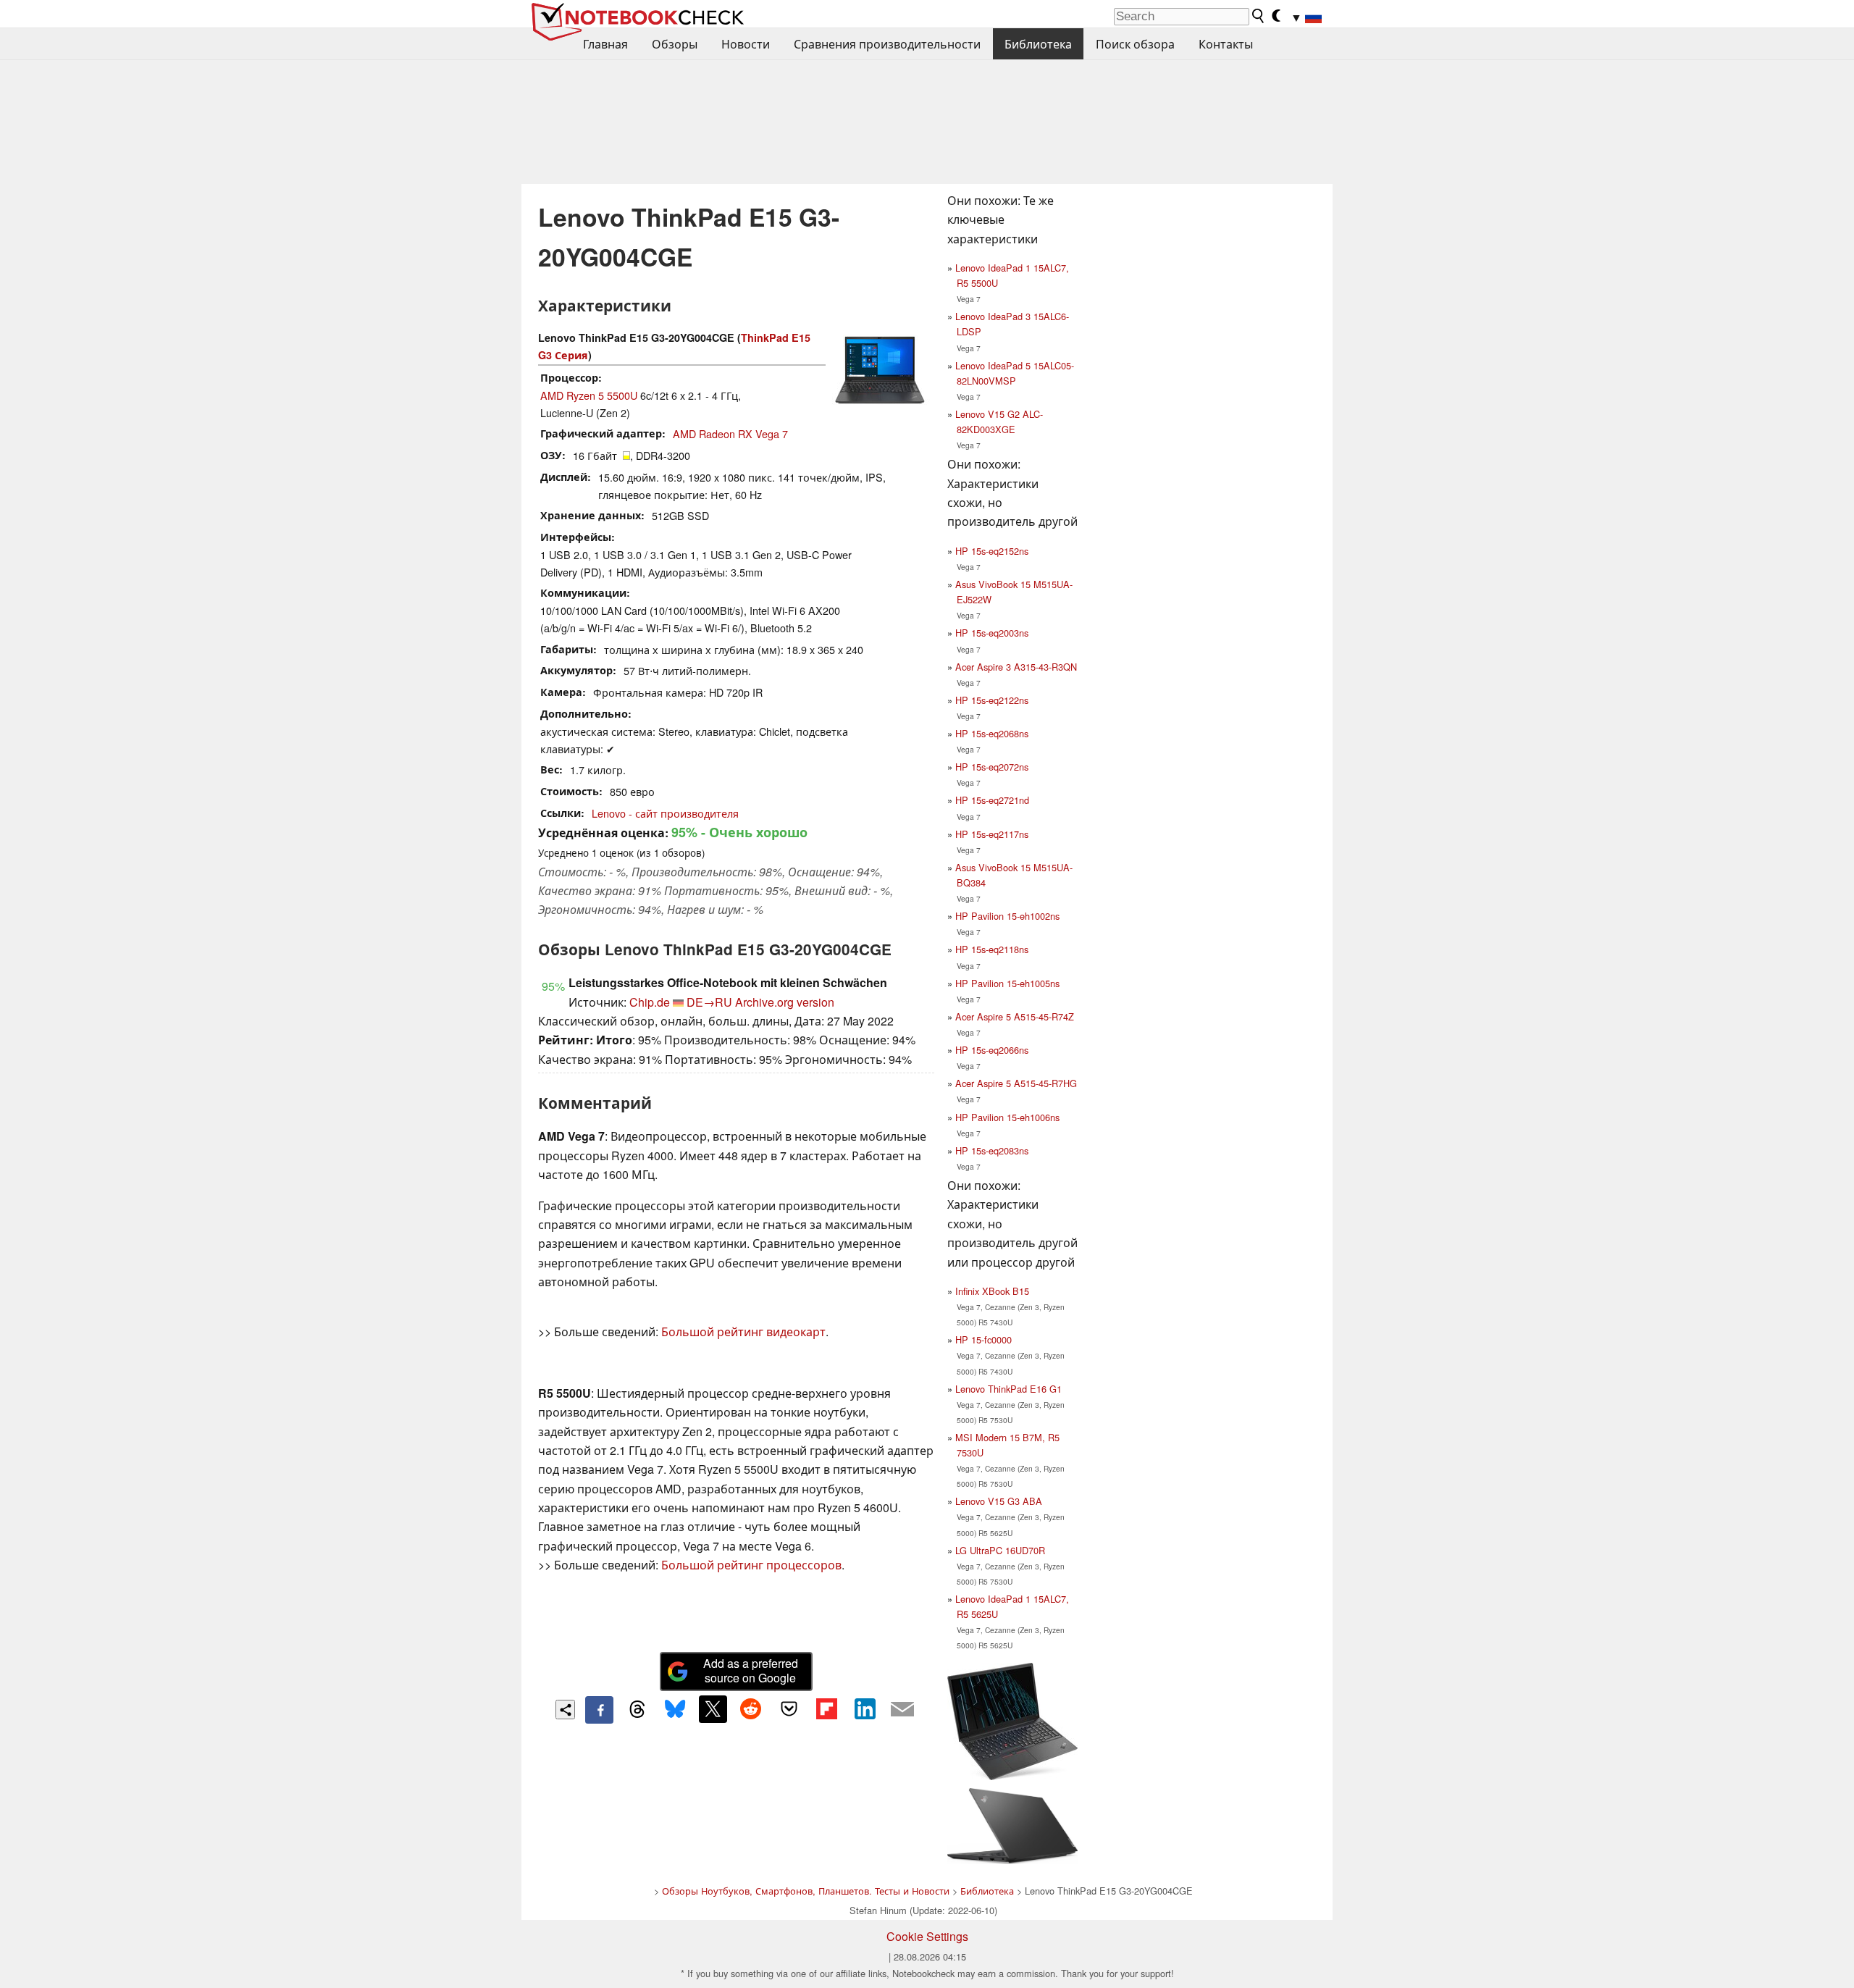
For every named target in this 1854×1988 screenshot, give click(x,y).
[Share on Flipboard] (826, 1709)
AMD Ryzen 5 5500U (589, 395)
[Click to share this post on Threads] (637, 1710)
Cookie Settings (927, 1936)
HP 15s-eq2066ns (992, 1050)
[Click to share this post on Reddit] (751, 1709)
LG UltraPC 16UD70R (1000, 1550)
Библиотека (1038, 44)
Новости (746, 44)
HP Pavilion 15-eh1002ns (1007, 916)
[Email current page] (902, 1710)
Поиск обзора (1135, 44)
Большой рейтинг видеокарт (743, 1331)
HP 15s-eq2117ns (992, 834)
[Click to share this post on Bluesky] (675, 1710)
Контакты (1226, 44)
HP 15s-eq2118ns (992, 949)
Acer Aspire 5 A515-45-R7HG (1016, 1083)
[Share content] (565, 1710)
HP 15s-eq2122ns (992, 700)
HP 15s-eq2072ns (992, 767)
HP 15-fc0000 (983, 1339)
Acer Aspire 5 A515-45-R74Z (1015, 1016)
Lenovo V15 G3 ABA (999, 1501)
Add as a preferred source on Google (751, 1671)
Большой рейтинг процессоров (751, 1565)
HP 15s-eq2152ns (992, 551)
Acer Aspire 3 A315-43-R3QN (1016, 667)
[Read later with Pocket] (789, 1709)
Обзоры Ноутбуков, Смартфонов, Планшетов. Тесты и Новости (806, 1891)
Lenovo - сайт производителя (665, 813)
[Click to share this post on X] (713, 1709)
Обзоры (675, 44)
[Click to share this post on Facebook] (599, 1710)
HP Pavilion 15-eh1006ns (1007, 1117)
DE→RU (709, 1002)
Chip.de (650, 1002)
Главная (605, 44)
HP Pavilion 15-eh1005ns (1007, 983)
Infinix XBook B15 (992, 1291)
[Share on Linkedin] (865, 1709)
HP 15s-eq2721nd (992, 800)
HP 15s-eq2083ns (992, 1150)
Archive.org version (785, 1002)
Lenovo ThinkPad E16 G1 (1008, 1389)
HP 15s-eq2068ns (992, 733)
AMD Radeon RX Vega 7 (730, 433)
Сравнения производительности (887, 44)
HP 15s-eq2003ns (992, 633)
